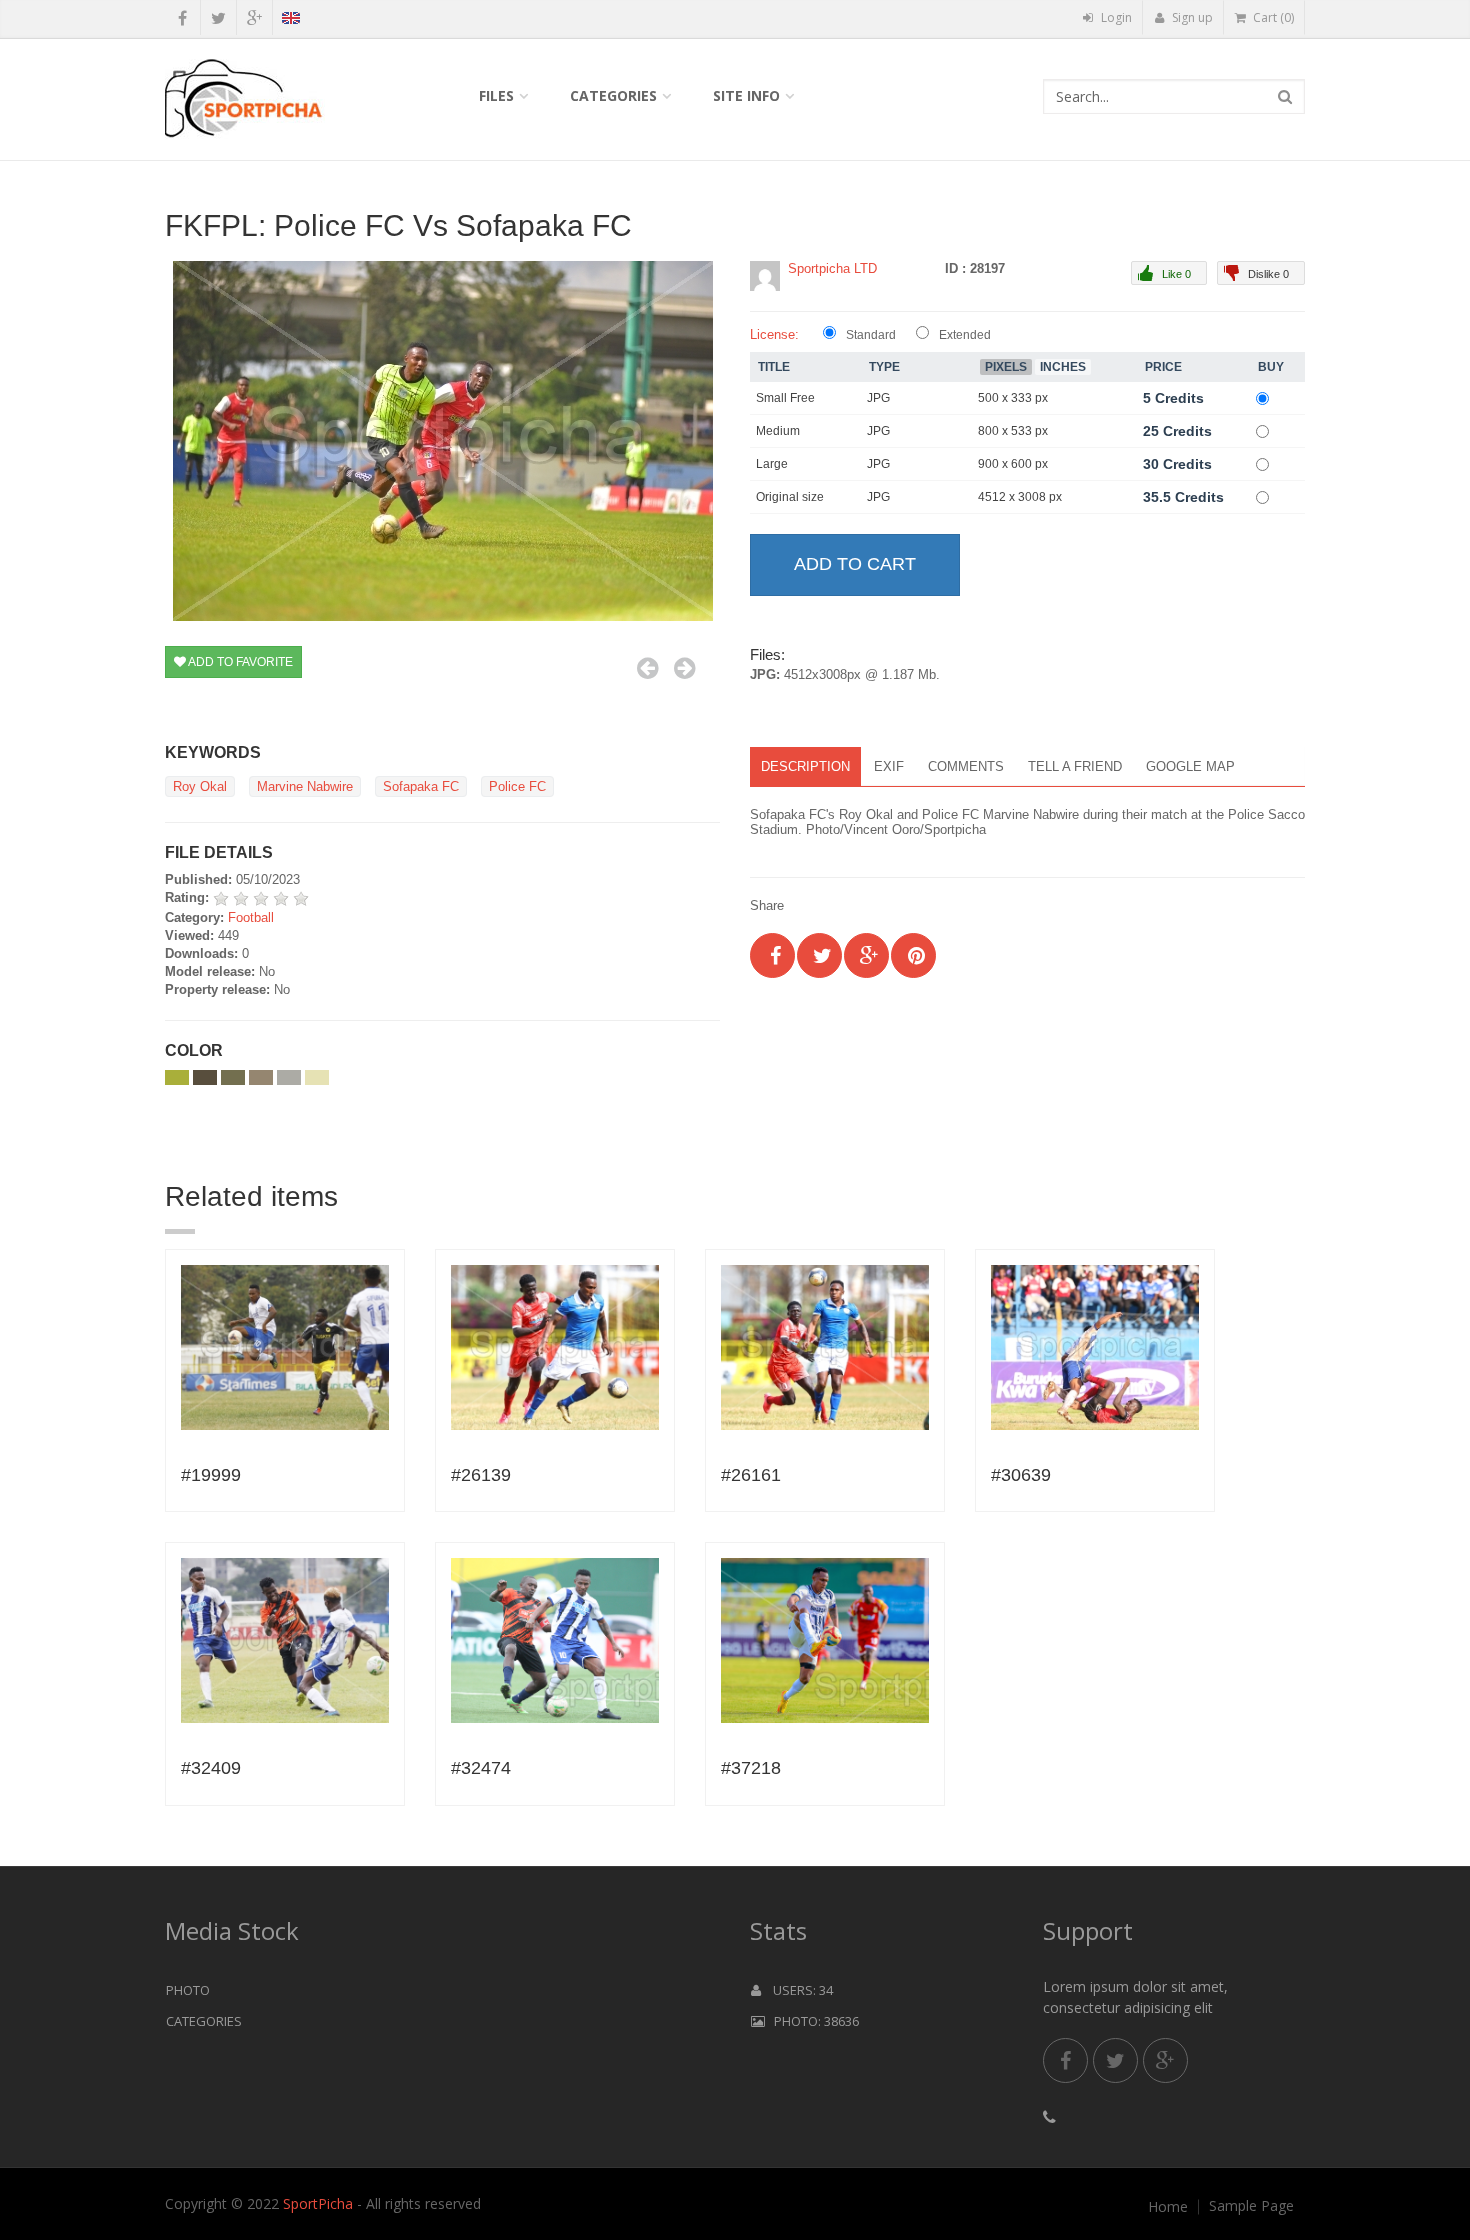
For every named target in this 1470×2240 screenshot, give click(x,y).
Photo (188, 1990)
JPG (878, 398)
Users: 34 (797, 1990)
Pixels (1006, 367)
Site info (746, 95)
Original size (790, 497)
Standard (871, 335)
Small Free (785, 398)
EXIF (889, 766)
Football (251, 917)
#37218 (751, 1768)
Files (496, 95)
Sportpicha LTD (832, 268)
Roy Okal (200, 786)
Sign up (1191, 17)
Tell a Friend (1075, 766)
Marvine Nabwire (305, 786)
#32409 (211, 1768)
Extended (965, 335)
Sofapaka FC (421, 786)
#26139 (481, 1475)
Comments (966, 766)
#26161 (751, 1475)
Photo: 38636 (812, 2021)
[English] (290, 21)
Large (772, 464)
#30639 (1021, 1475)
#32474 (481, 1768)
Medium (778, 431)
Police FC (517, 786)
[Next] (684, 668)
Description (805, 766)
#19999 (211, 1475)
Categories (613, 95)
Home (1168, 2207)
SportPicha (318, 2203)
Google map (1190, 766)
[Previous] (647, 668)
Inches (1063, 367)
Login (1115, 17)
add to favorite (239, 662)
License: (774, 334)
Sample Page (1251, 2206)
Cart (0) (1272, 17)
